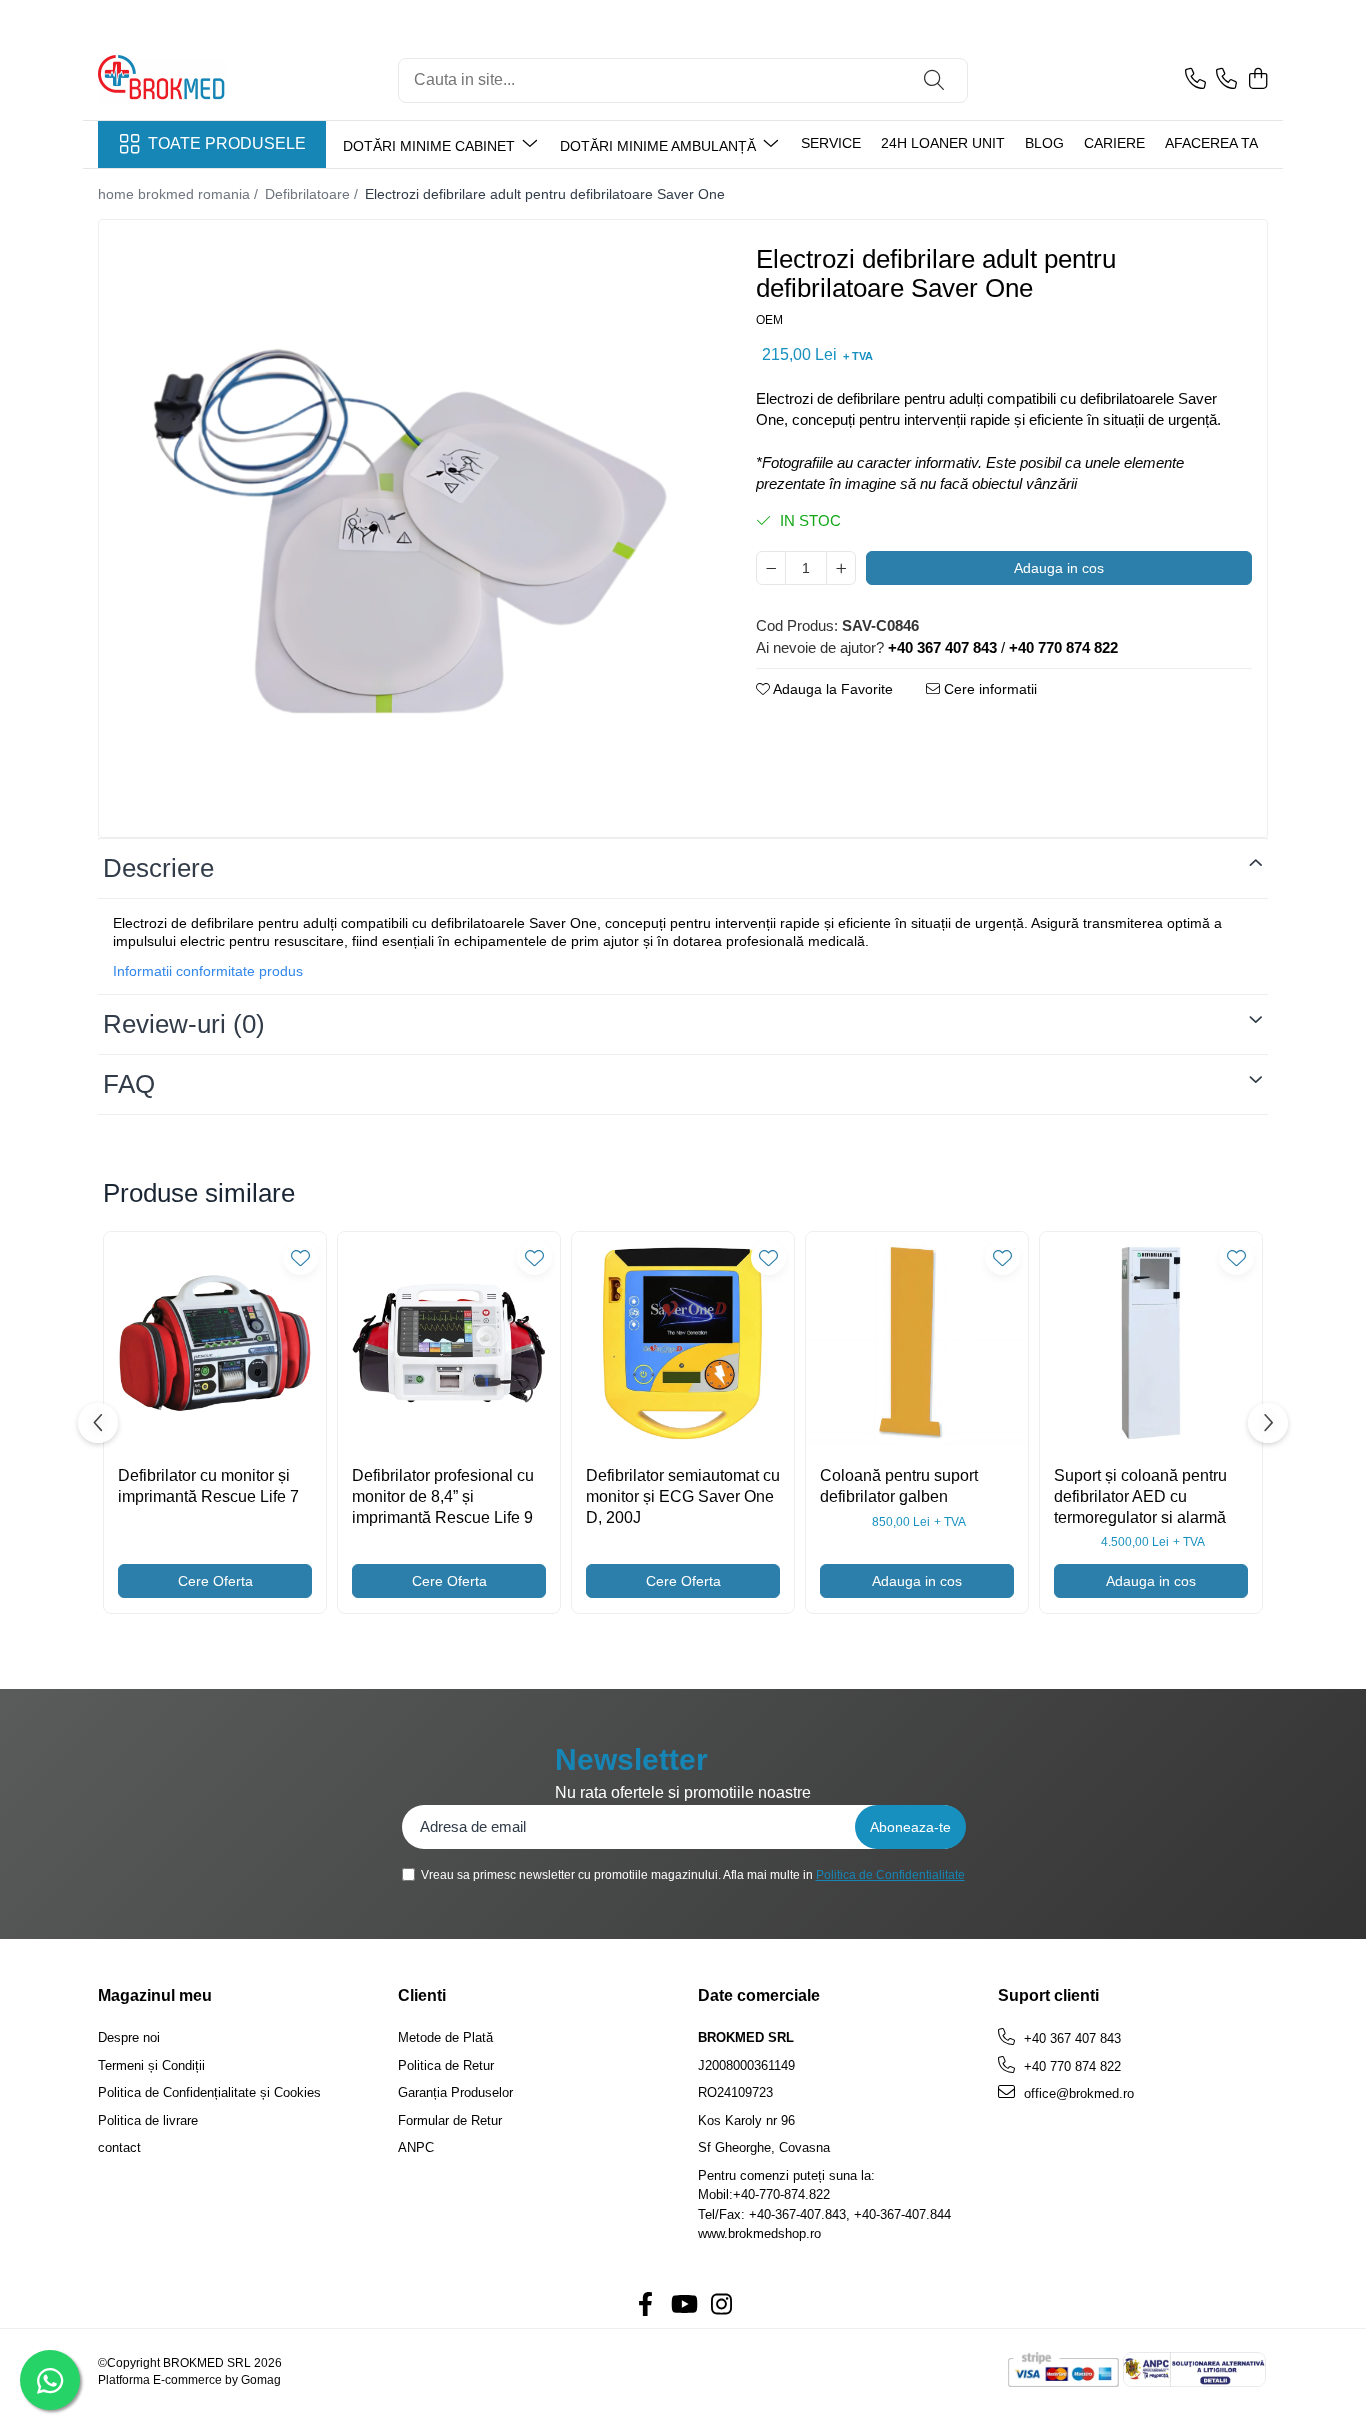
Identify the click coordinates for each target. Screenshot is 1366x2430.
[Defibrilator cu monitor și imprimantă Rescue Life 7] (215, 1343)
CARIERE (1114, 143)
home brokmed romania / (180, 194)
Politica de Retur (446, 2065)
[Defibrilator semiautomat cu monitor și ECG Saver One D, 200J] (683, 1343)
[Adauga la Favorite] (300, 1257)
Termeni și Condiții (151, 2065)
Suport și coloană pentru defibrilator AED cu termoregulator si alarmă (1140, 1496)
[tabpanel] (410, 531)
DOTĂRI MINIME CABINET (431, 146)
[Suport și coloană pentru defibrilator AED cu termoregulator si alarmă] (1151, 1343)
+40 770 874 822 (1070, 2066)
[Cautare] (934, 80)
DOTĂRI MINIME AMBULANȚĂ (660, 146)
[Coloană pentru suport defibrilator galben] (917, 1343)
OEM (769, 320)
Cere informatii (988, 689)
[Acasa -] (198, 80)
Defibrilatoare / (313, 194)
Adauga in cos (1059, 568)
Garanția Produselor (455, 2092)
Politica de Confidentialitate (890, 1875)
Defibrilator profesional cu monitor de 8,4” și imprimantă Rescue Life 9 (443, 1496)
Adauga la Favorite (831, 689)
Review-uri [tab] (184, 1024)
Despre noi (129, 2037)
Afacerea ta (1211, 143)
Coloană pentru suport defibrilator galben (899, 1486)
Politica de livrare (148, 2120)
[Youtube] (683, 2305)
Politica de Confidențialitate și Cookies (209, 2092)
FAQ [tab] (129, 1084)
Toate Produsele (227, 143)
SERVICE (831, 143)
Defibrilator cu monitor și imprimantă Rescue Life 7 (208, 1486)
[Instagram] (721, 2305)
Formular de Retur (450, 2120)
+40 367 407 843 (1070, 2038)
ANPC (416, 2147)
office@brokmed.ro (1077, 2093)
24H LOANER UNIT (943, 143)
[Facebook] (645, 2305)
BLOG (1044, 143)
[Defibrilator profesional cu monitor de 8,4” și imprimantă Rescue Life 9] (449, 1343)
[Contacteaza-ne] (1195, 80)
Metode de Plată (445, 2037)
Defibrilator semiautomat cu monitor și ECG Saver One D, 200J (683, 1496)
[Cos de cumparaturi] (1257, 80)
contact (119, 2147)
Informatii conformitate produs (208, 971)
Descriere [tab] (158, 868)
